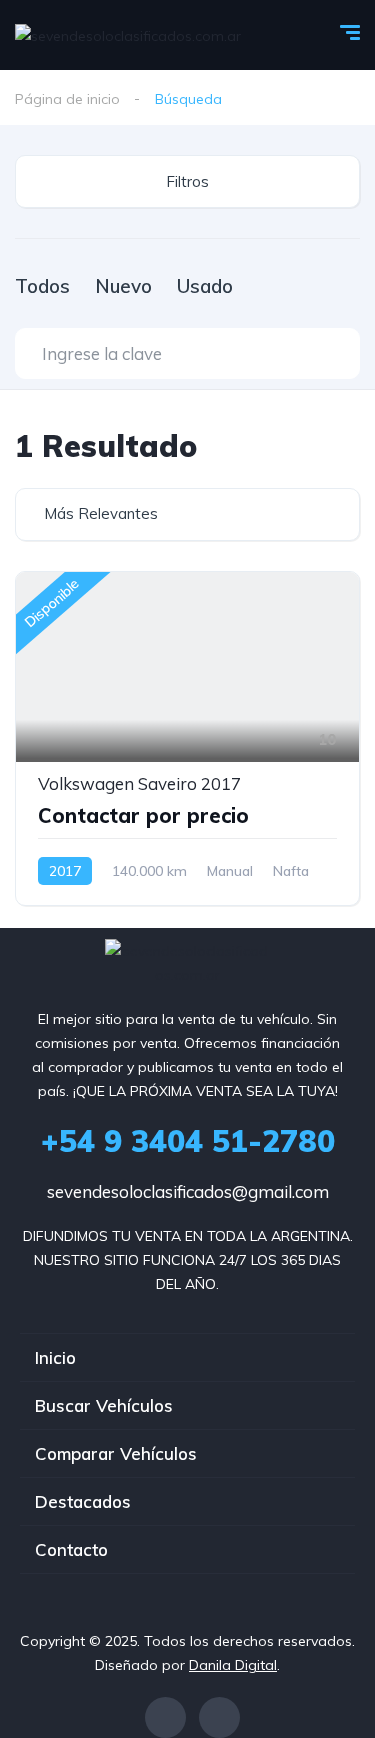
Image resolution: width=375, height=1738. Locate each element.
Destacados (83, 1501)
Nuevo (123, 286)
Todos (42, 286)
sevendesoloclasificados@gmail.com (188, 1191)
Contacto (71, 1549)
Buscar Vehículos (104, 1405)
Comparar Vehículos (116, 1453)
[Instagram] (219, 1717)
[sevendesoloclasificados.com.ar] (128, 34)
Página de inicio (67, 99)
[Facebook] (165, 1717)
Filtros (187, 181)
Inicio (55, 1357)
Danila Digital (233, 1665)
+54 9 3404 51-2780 (188, 1141)
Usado (205, 286)
